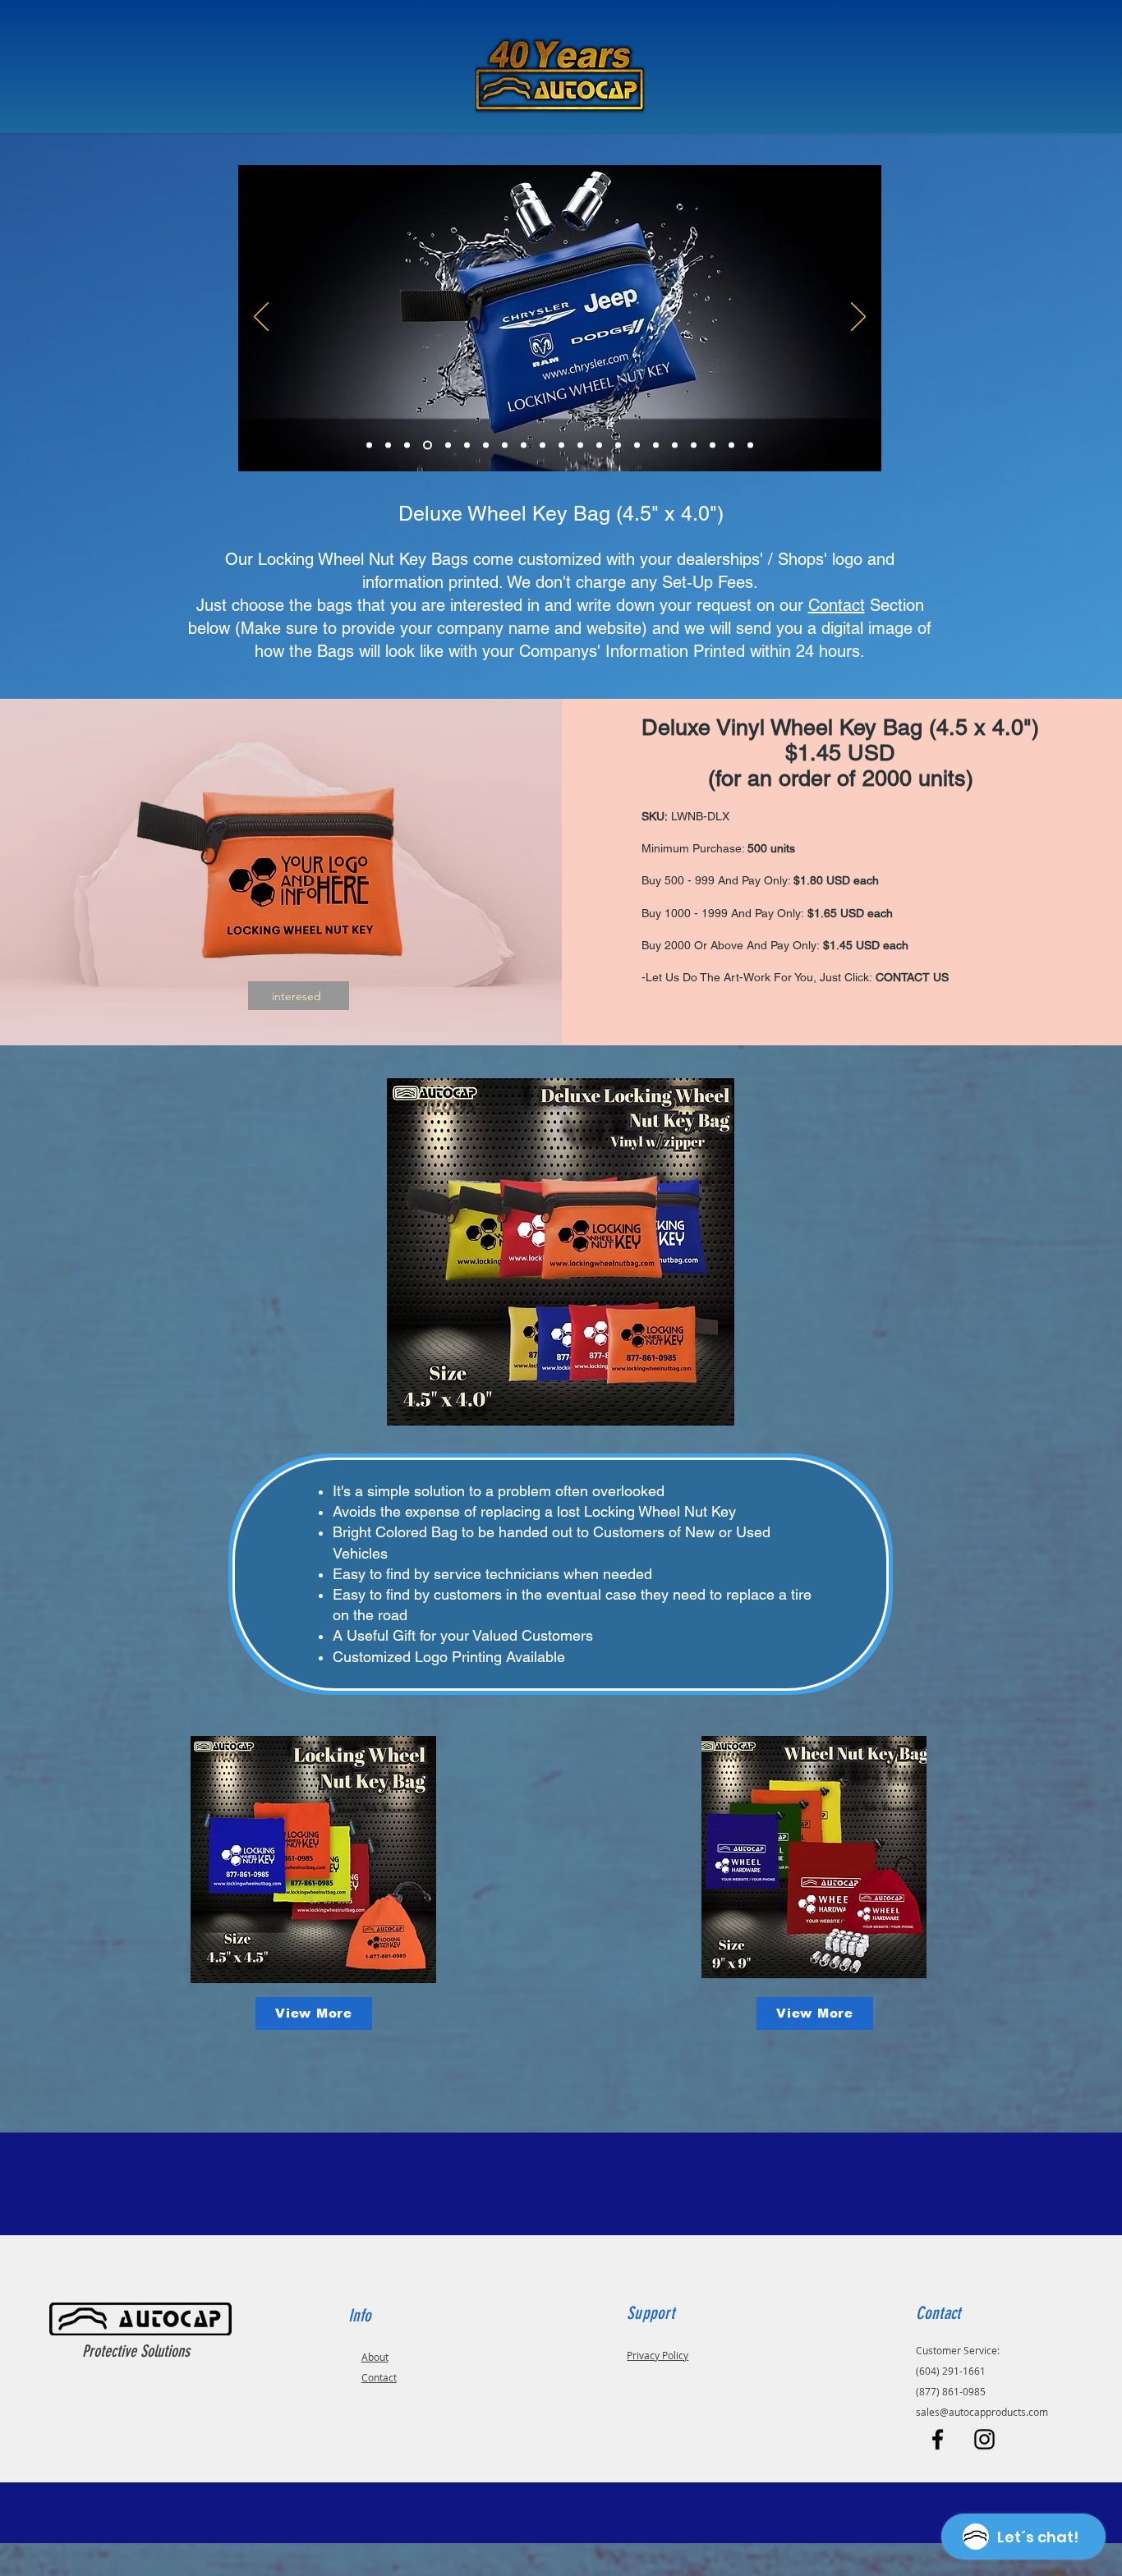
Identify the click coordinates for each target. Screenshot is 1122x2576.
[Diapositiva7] (486, 445)
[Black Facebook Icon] (938, 2439)
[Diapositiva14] (618, 445)
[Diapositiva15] (637, 445)
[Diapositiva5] (448, 445)
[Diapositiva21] (750, 445)
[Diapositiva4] (428, 445)
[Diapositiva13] (599, 445)
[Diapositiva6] (467, 445)
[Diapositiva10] (543, 445)
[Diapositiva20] (731, 445)
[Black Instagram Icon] (984, 2439)
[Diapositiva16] (656, 445)
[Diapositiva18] (694, 445)
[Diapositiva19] (369, 445)
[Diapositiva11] (561, 445)
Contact (837, 605)
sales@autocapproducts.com (982, 2412)
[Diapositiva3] (407, 445)
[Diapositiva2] (388, 445)
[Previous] (261, 318)
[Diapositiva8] (505, 445)
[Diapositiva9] (524, 445)
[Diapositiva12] (580, 445)
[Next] (858, 318)
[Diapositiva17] (675, 445)
